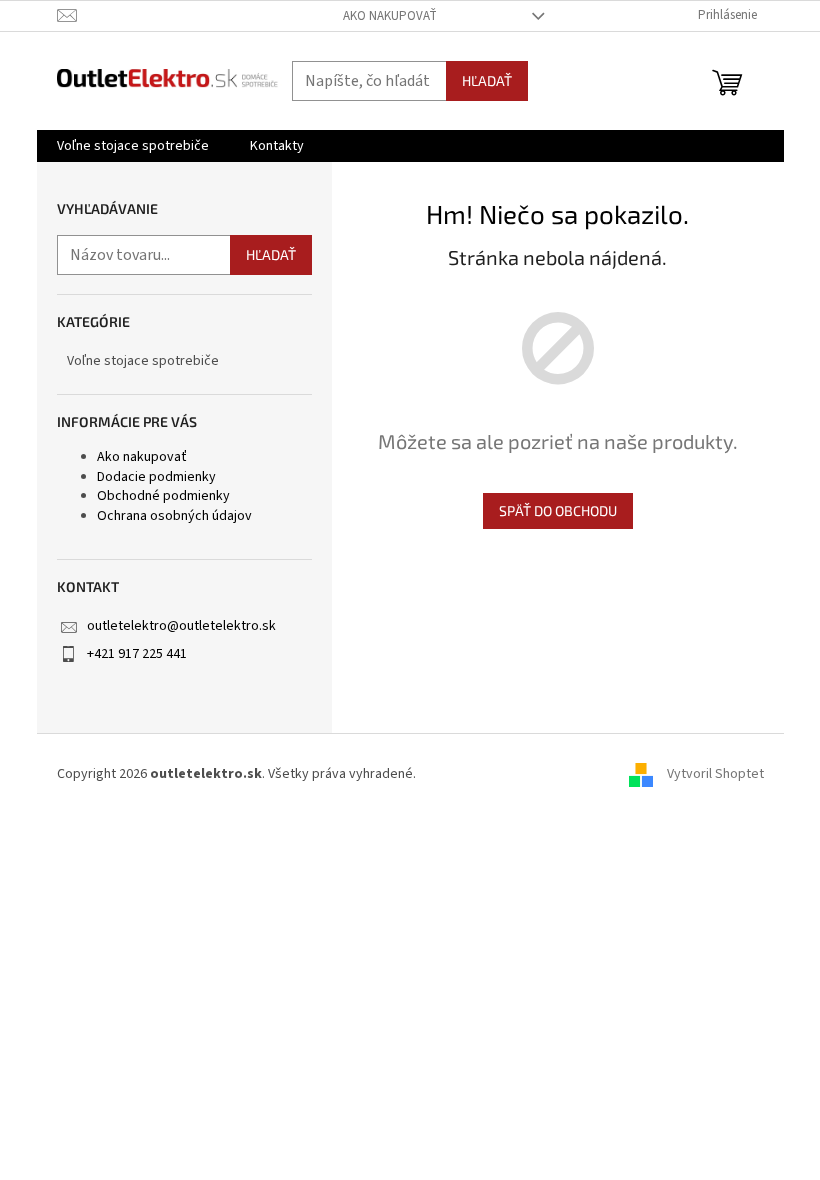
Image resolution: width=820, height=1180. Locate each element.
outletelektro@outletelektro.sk (181, 626)
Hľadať (487, 80)
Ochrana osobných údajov (174, 516)
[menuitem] (133, 146)
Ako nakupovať (390, 16)
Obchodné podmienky (163, 496)
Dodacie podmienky (156, 477)
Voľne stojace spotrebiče (143, 361)
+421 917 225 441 (137, 654)
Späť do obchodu (558, 510)
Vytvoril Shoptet (715, 774)
